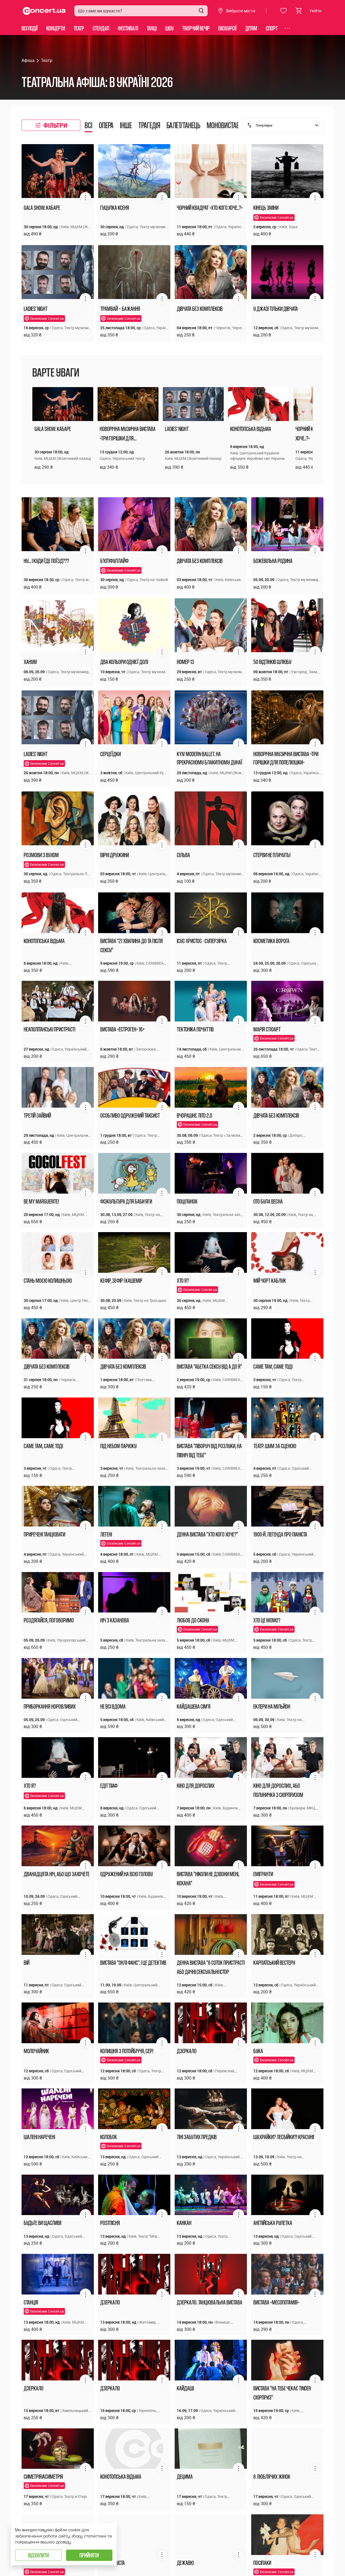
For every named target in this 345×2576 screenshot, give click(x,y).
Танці (152, 28)
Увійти (315, 11)
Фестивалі (128, 28)
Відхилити (38, 2555)
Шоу (169, 28)
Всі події (30, 28)
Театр (79, 28)
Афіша (28, 60)
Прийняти (89, 2555)
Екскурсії (227, 28)
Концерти (56, 28)
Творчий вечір (196, 28)
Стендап (101, 28)
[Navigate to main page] (44, 11)
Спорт (272, 28)
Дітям (251, 28)
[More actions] (85, 198)
